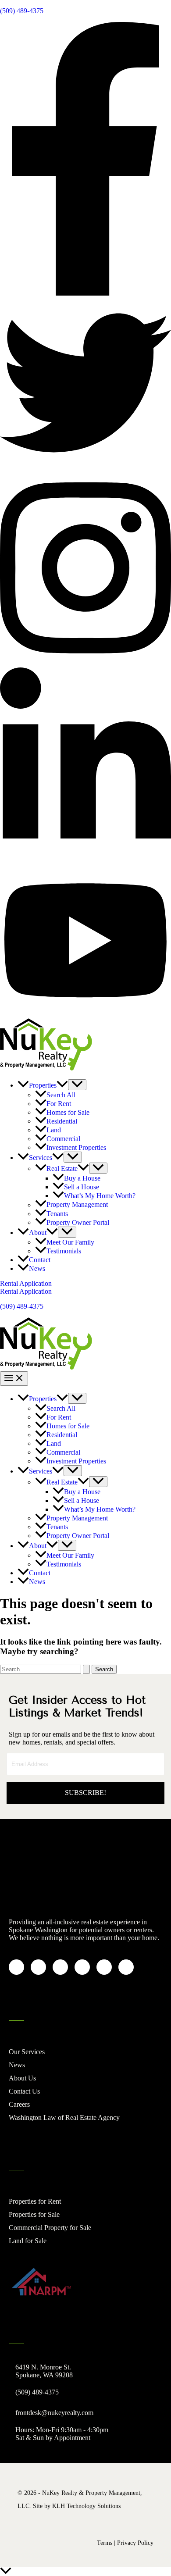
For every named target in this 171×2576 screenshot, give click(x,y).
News (17, 2065)
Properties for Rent (35, 2201)
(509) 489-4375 (22, 11)
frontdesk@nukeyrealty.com (54, 2413)
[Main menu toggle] (14, 1379)
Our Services (27, 2052)
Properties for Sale (34, 2214)
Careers (19, 2104)
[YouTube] (85, 1014)
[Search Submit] (86, 1669)
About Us (22, 2078)
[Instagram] (85, 663)
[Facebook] (85, 293)
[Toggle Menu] (77, 1085)
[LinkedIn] (85, 860)
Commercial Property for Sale (50, 2228)
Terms (105, 2543)
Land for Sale (28, 2241)
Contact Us (24, 2091)
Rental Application (26, 1291)
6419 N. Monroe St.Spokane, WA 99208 (44, 2371)
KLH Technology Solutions (86, 2506)
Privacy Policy (135, 2543)
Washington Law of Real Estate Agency (64, 2118)
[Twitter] (85, 466)
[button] (62, 1085)
